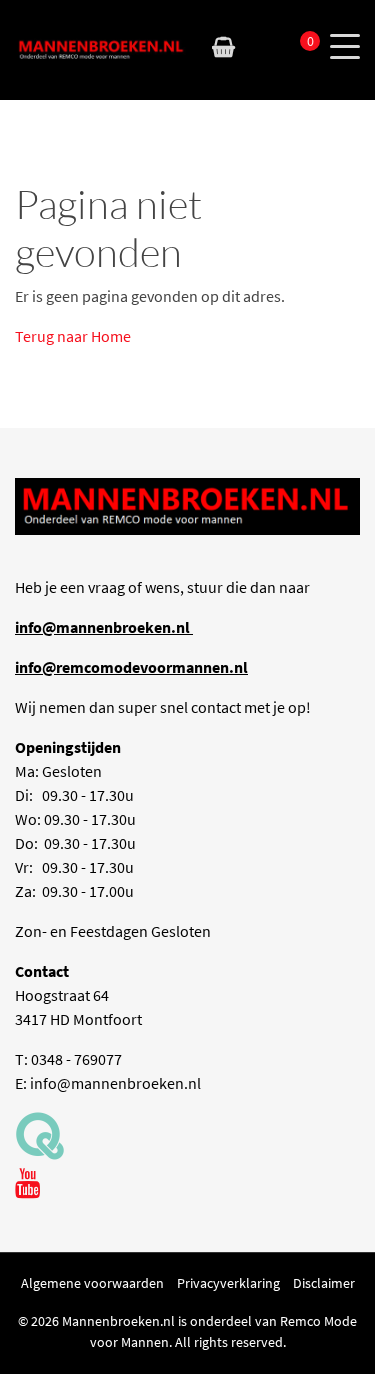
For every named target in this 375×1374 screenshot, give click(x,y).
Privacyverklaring (228, 1283)
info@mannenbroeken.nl (115, 1083)
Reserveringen (261, 47)
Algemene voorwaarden (92, 1283)
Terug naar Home (73, 336)
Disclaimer (324, 1283)
